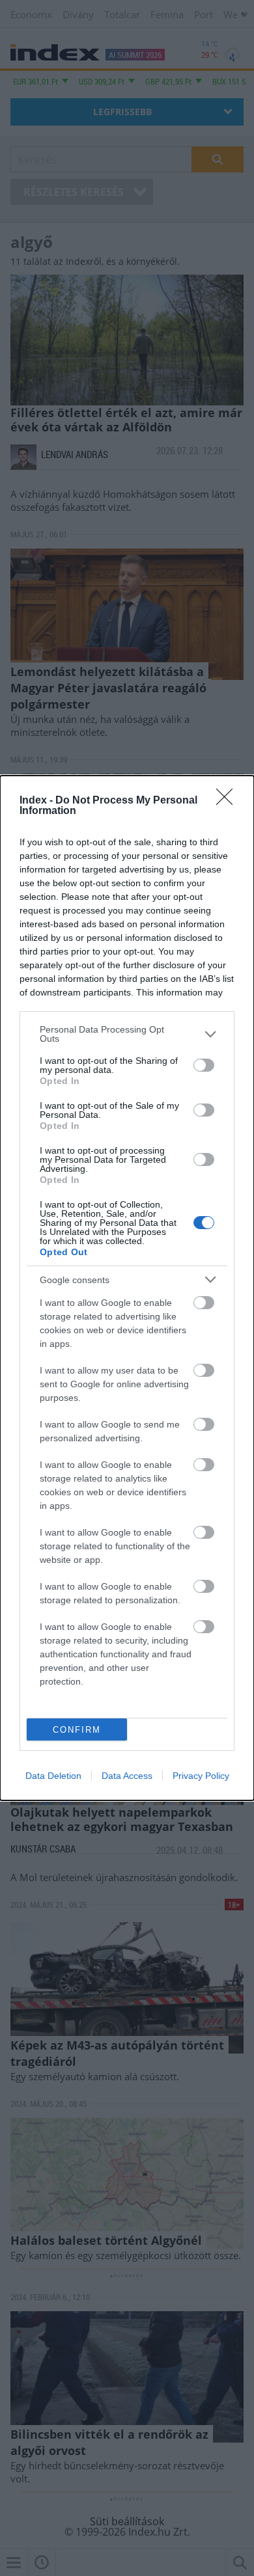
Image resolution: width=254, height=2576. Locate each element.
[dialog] (127, 1288)
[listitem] (127, 1034)
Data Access (127, 1776)
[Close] (229, 801)
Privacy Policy (201, 1776)
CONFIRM (77, 1730)
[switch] (204, 1065)
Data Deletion (53, 1776)
